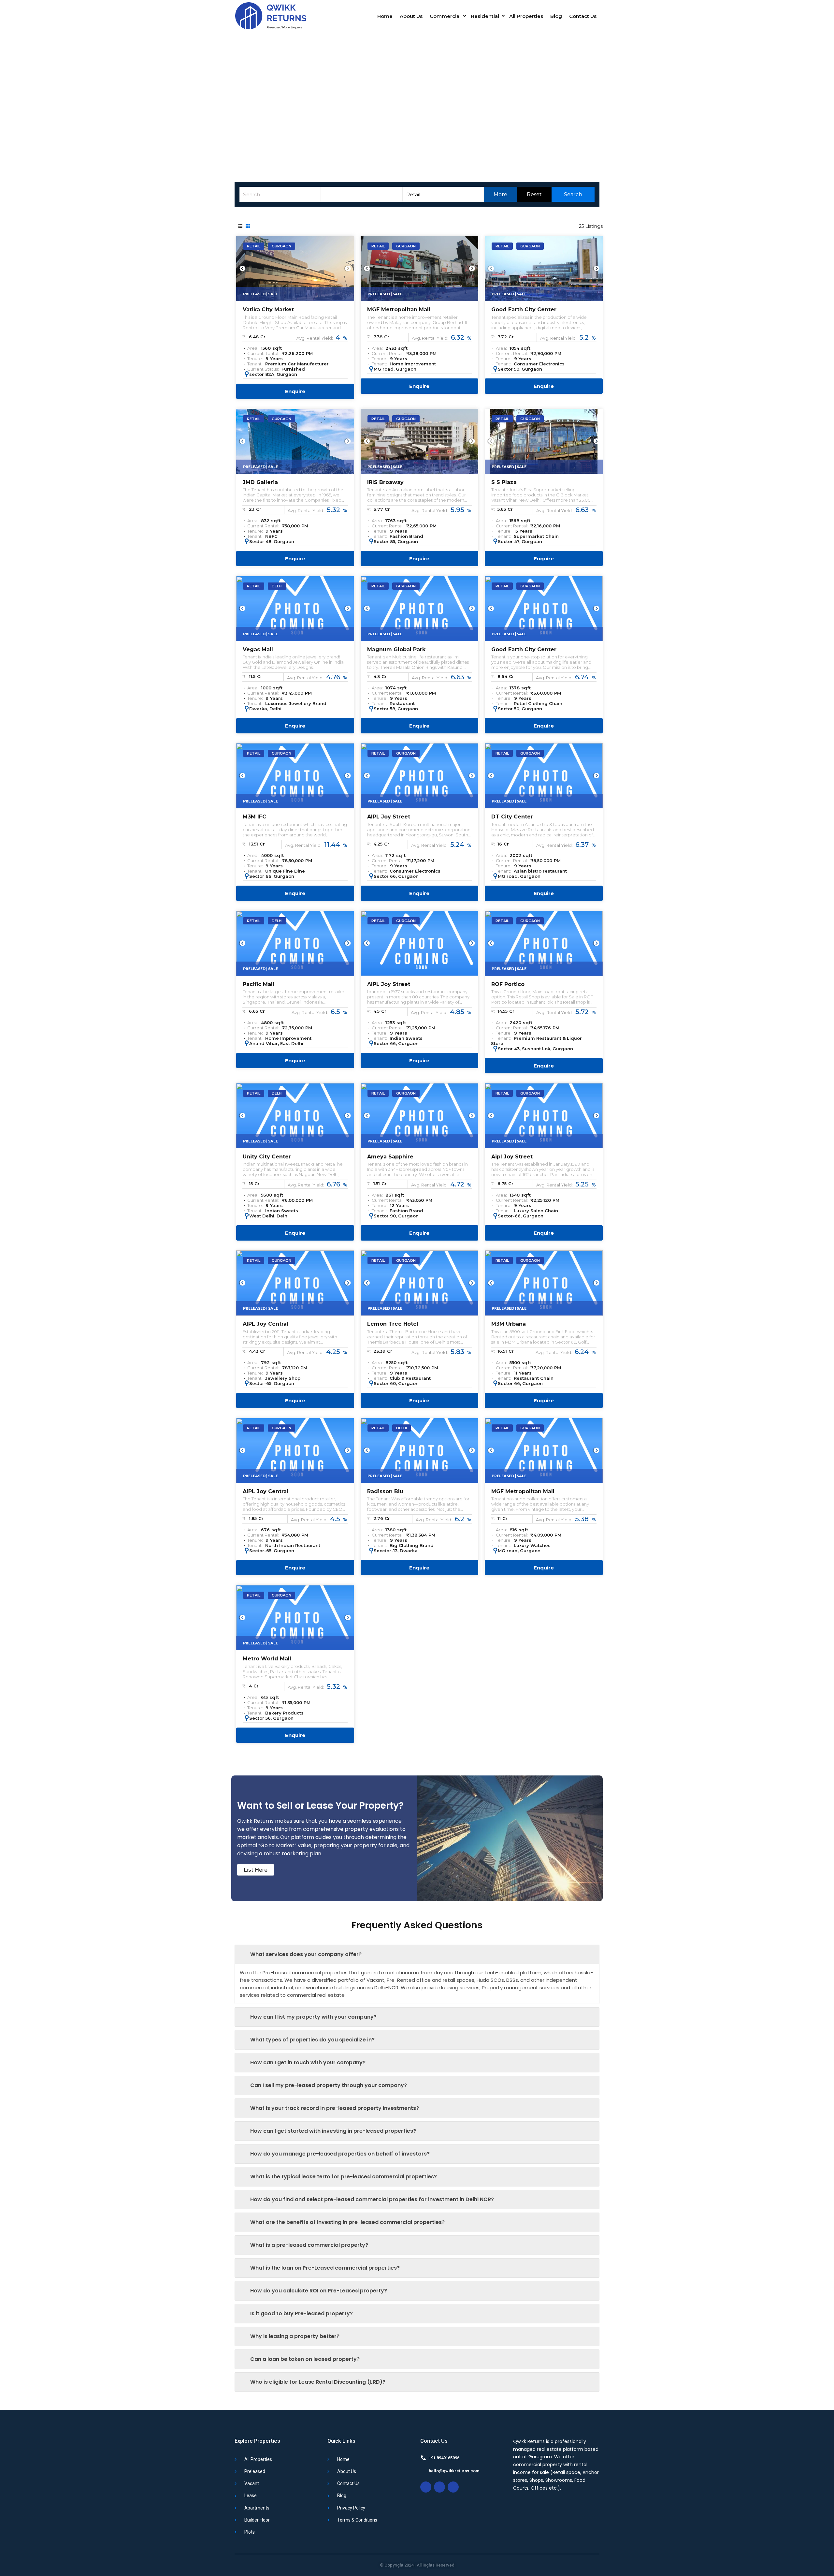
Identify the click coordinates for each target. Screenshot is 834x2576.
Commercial (445, 16)
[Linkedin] (453, 2487)
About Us (411, 16)
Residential (485, 16)
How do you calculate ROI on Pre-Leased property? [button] (319, 2291)
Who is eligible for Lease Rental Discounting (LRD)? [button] (318, 2382)
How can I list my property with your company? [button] (313, 2017)
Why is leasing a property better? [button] (295, 2336)
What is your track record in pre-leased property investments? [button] (335, 2108)
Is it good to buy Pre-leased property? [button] (302, 2313)
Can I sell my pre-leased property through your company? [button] (329, 2085)
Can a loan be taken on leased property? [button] (305, 2359)
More (500, 194)
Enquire (295, 391)
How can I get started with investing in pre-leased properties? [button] (333, 2131)
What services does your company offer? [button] (306, 1954)
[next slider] (348, 269)
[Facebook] (439, 2487)
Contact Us (583, 16)
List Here (256, 1870)
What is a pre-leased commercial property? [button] (309, 2245)
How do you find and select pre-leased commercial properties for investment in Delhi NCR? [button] (372, 2199)
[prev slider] (242, 269)
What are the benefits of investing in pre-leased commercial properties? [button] (347, 2222)
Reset (534, 194)
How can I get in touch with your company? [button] (308, 2062)
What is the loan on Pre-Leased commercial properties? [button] (325, 2268)
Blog (556, 16)
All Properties (526, 16)
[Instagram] (426, 2487)
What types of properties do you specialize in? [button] (312, 2040)
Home (385, 16)
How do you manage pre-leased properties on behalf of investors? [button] (340, 2154)
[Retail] (443, 194)
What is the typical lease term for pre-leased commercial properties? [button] (344, 2177)
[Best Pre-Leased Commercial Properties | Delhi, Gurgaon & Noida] (270, 16)
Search (572, 194)
